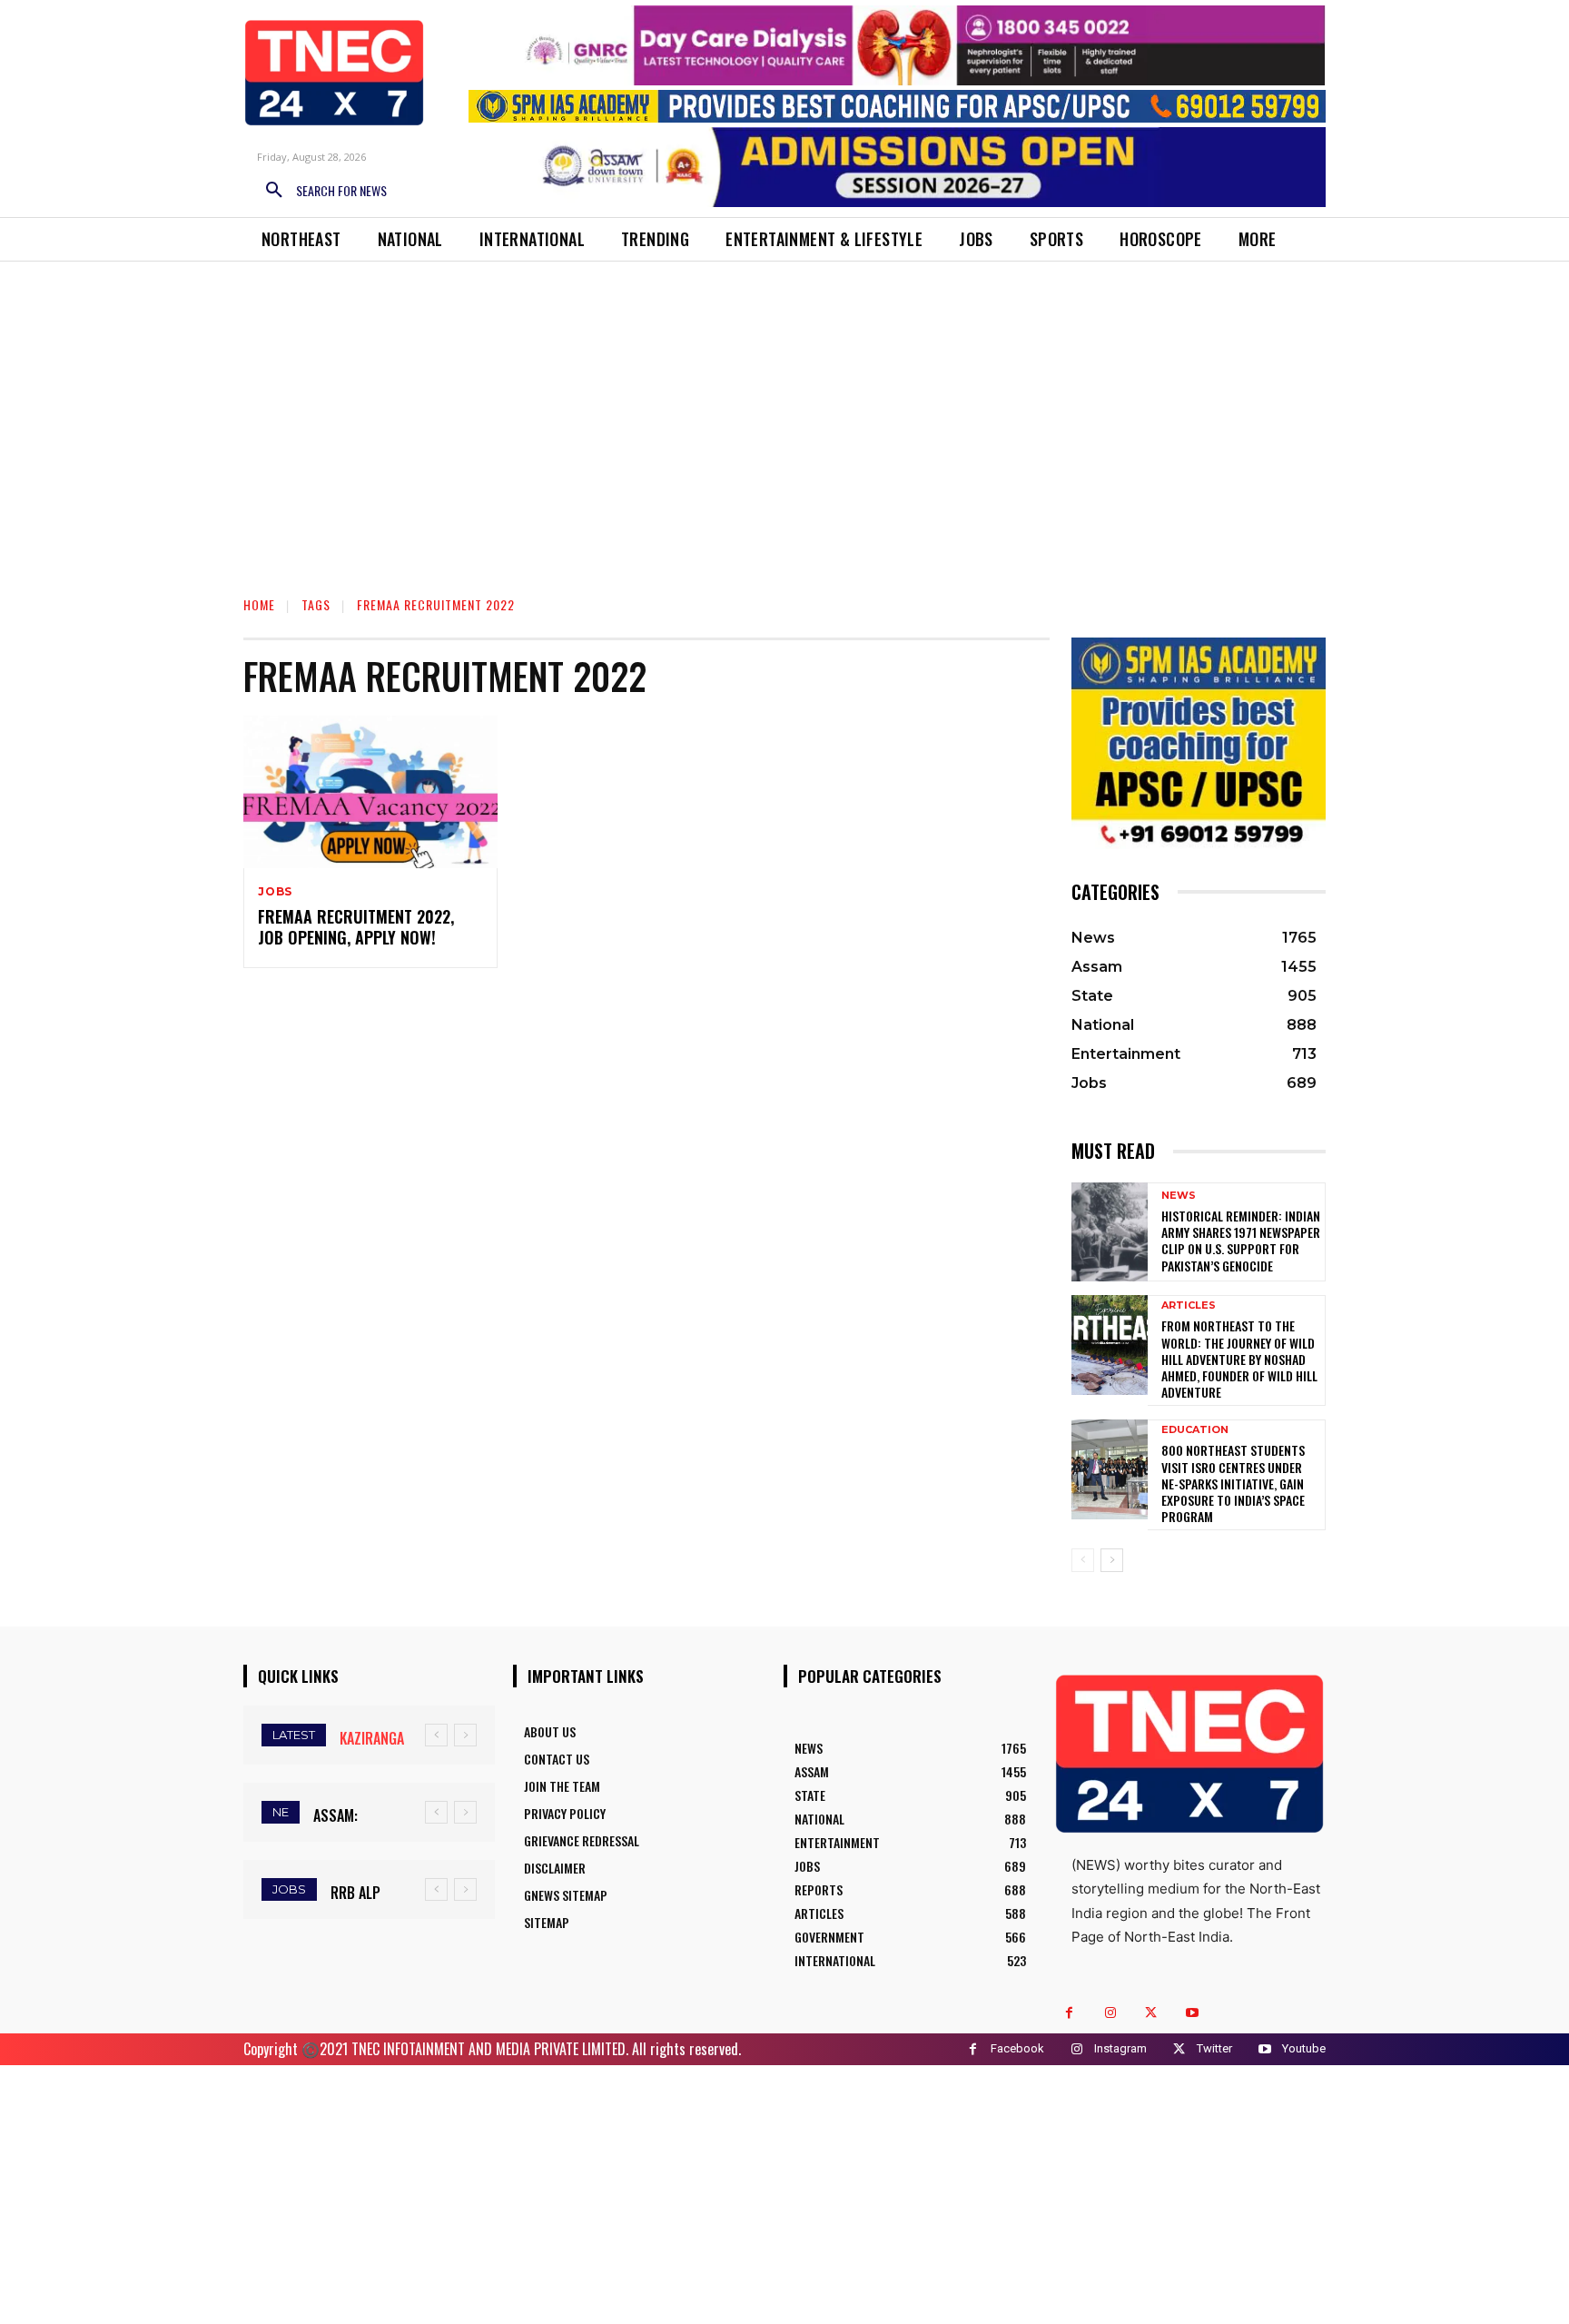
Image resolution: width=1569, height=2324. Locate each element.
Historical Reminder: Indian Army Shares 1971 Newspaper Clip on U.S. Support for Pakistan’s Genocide (1241, 1241)
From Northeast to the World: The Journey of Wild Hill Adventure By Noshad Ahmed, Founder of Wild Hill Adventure (1239, 1359)
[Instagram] (1110, 2013)
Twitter (1214, 2048)
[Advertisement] (784, 443)
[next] (465, 1735)
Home (259, 604)
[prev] (436, 1735)
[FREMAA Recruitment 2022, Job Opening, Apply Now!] (370, 792)
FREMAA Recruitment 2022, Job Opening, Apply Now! (356, 927)
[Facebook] (1069, 2013)
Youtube (1304, 2048)
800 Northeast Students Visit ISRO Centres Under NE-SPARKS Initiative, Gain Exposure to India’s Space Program (1233, 1483)
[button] (320, 191)
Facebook (1017, 2048)
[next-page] (1112, 1560)
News (1179, 1196)
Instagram (1120, 2048)
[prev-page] (1083, 1560)
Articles (1189, 1305)
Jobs (275, 892)
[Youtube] (1192, 2013)
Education (1195, 1430)
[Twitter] (1151, 2013)
